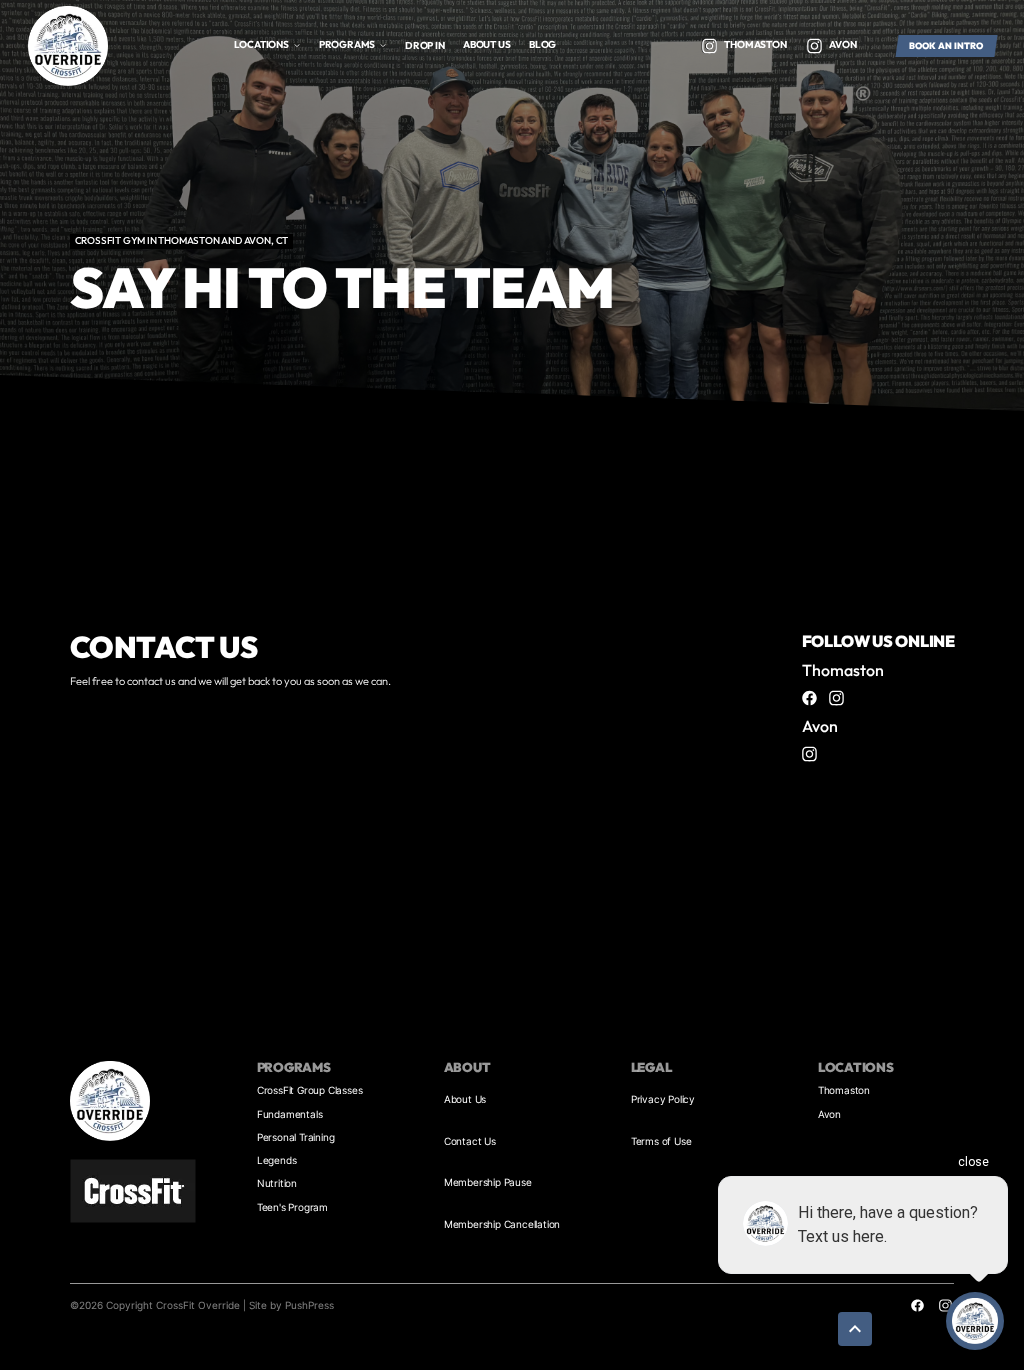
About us (486, 44)
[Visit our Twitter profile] (709, 46)
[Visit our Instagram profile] (837, 698)
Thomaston (844, 1090)
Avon (829, 1114)
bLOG (542, 44)
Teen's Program (292, 1207)
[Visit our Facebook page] (809, 698)
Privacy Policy (663, 1099)
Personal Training (296, 1137)
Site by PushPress (291, 1305)
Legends (277, 1160)
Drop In (425, 45)
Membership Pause (488, 1182)
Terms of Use (661, 1141)
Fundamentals (290, 1114)
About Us (465, 1099)
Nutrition (277, 1183)
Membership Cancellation (502, 1224)
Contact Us (470, 1141)
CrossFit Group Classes (310, 1090)
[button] (267, 45)
